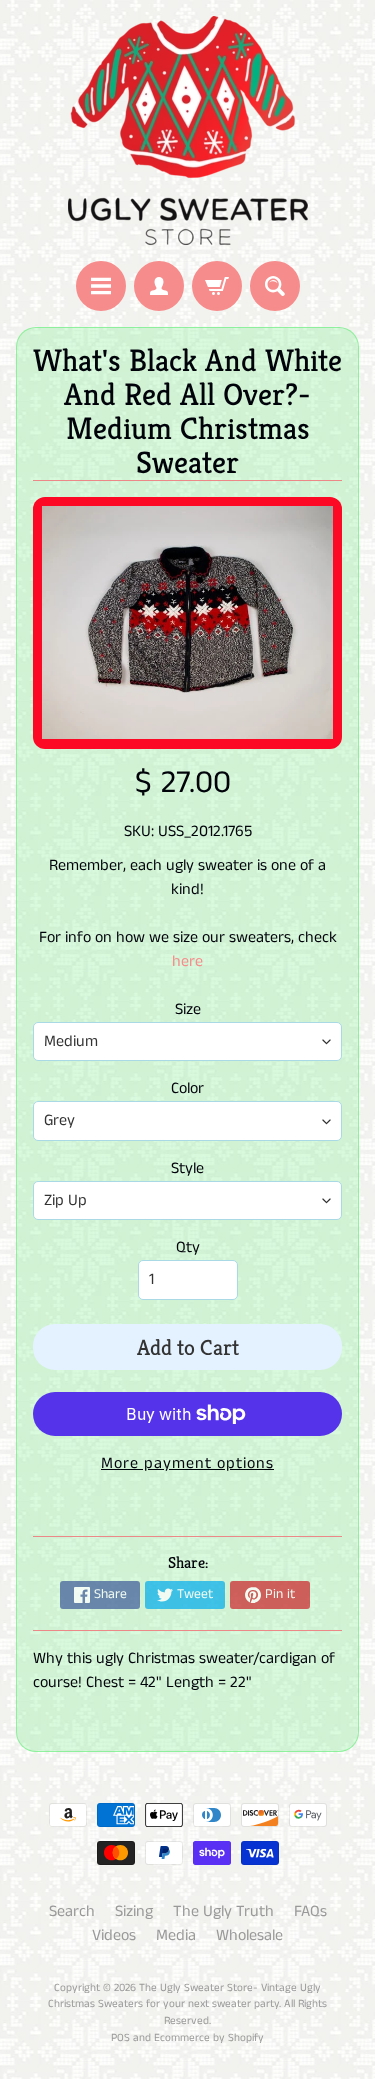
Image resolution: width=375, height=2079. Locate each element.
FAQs (310, 1911)
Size (188, 1009)
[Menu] (101, 286)
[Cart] (217, 286)
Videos (114, 1935)
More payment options (187, 1463)
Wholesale (249, 1935)
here (187, 961)
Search (72, 1911)
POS (120, 2038)
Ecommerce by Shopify (209, 2038)
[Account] (159, 286)
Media (176, 1935)
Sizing (134, 1911)
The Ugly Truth (223, 1911)
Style (187, 1168)
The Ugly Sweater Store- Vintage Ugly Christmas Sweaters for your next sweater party (184, 1996)
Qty (188, 1247)
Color (187, 1088)
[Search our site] (275, 286)
